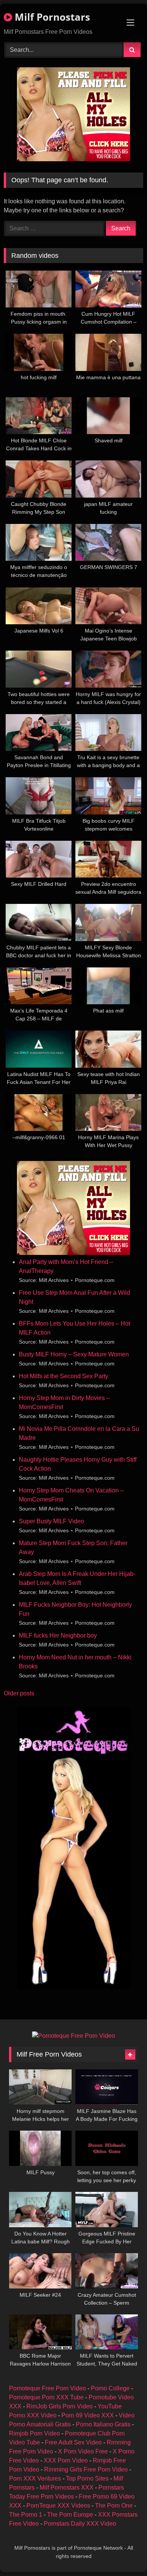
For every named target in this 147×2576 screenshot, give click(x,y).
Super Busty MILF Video (51, 1521)
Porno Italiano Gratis (103, 2424)
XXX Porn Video (66, 2460)
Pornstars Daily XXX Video (80, 2524)
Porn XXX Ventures (35, 2478)
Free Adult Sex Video (73, 2442)
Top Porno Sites (87, 2478)
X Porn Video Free (83, 2451)
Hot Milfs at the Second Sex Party (64, 1376)
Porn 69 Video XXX (88, 2415)
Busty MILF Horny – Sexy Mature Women (74, 1354)
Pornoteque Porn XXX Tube (46, 2397)
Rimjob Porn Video (34, 2433)
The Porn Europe (70, 2515)
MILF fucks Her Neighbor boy (58, 1635)
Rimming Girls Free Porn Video (86, 2469)
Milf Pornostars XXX (67, 2487)
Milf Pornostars (51, 17)
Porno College (110, 2388)
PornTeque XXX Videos (58, 2506)
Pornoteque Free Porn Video (47, 2388)
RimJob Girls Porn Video (60, 2406)
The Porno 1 (26, 2515)
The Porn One (114, 2506)
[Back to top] (124, 2554)
